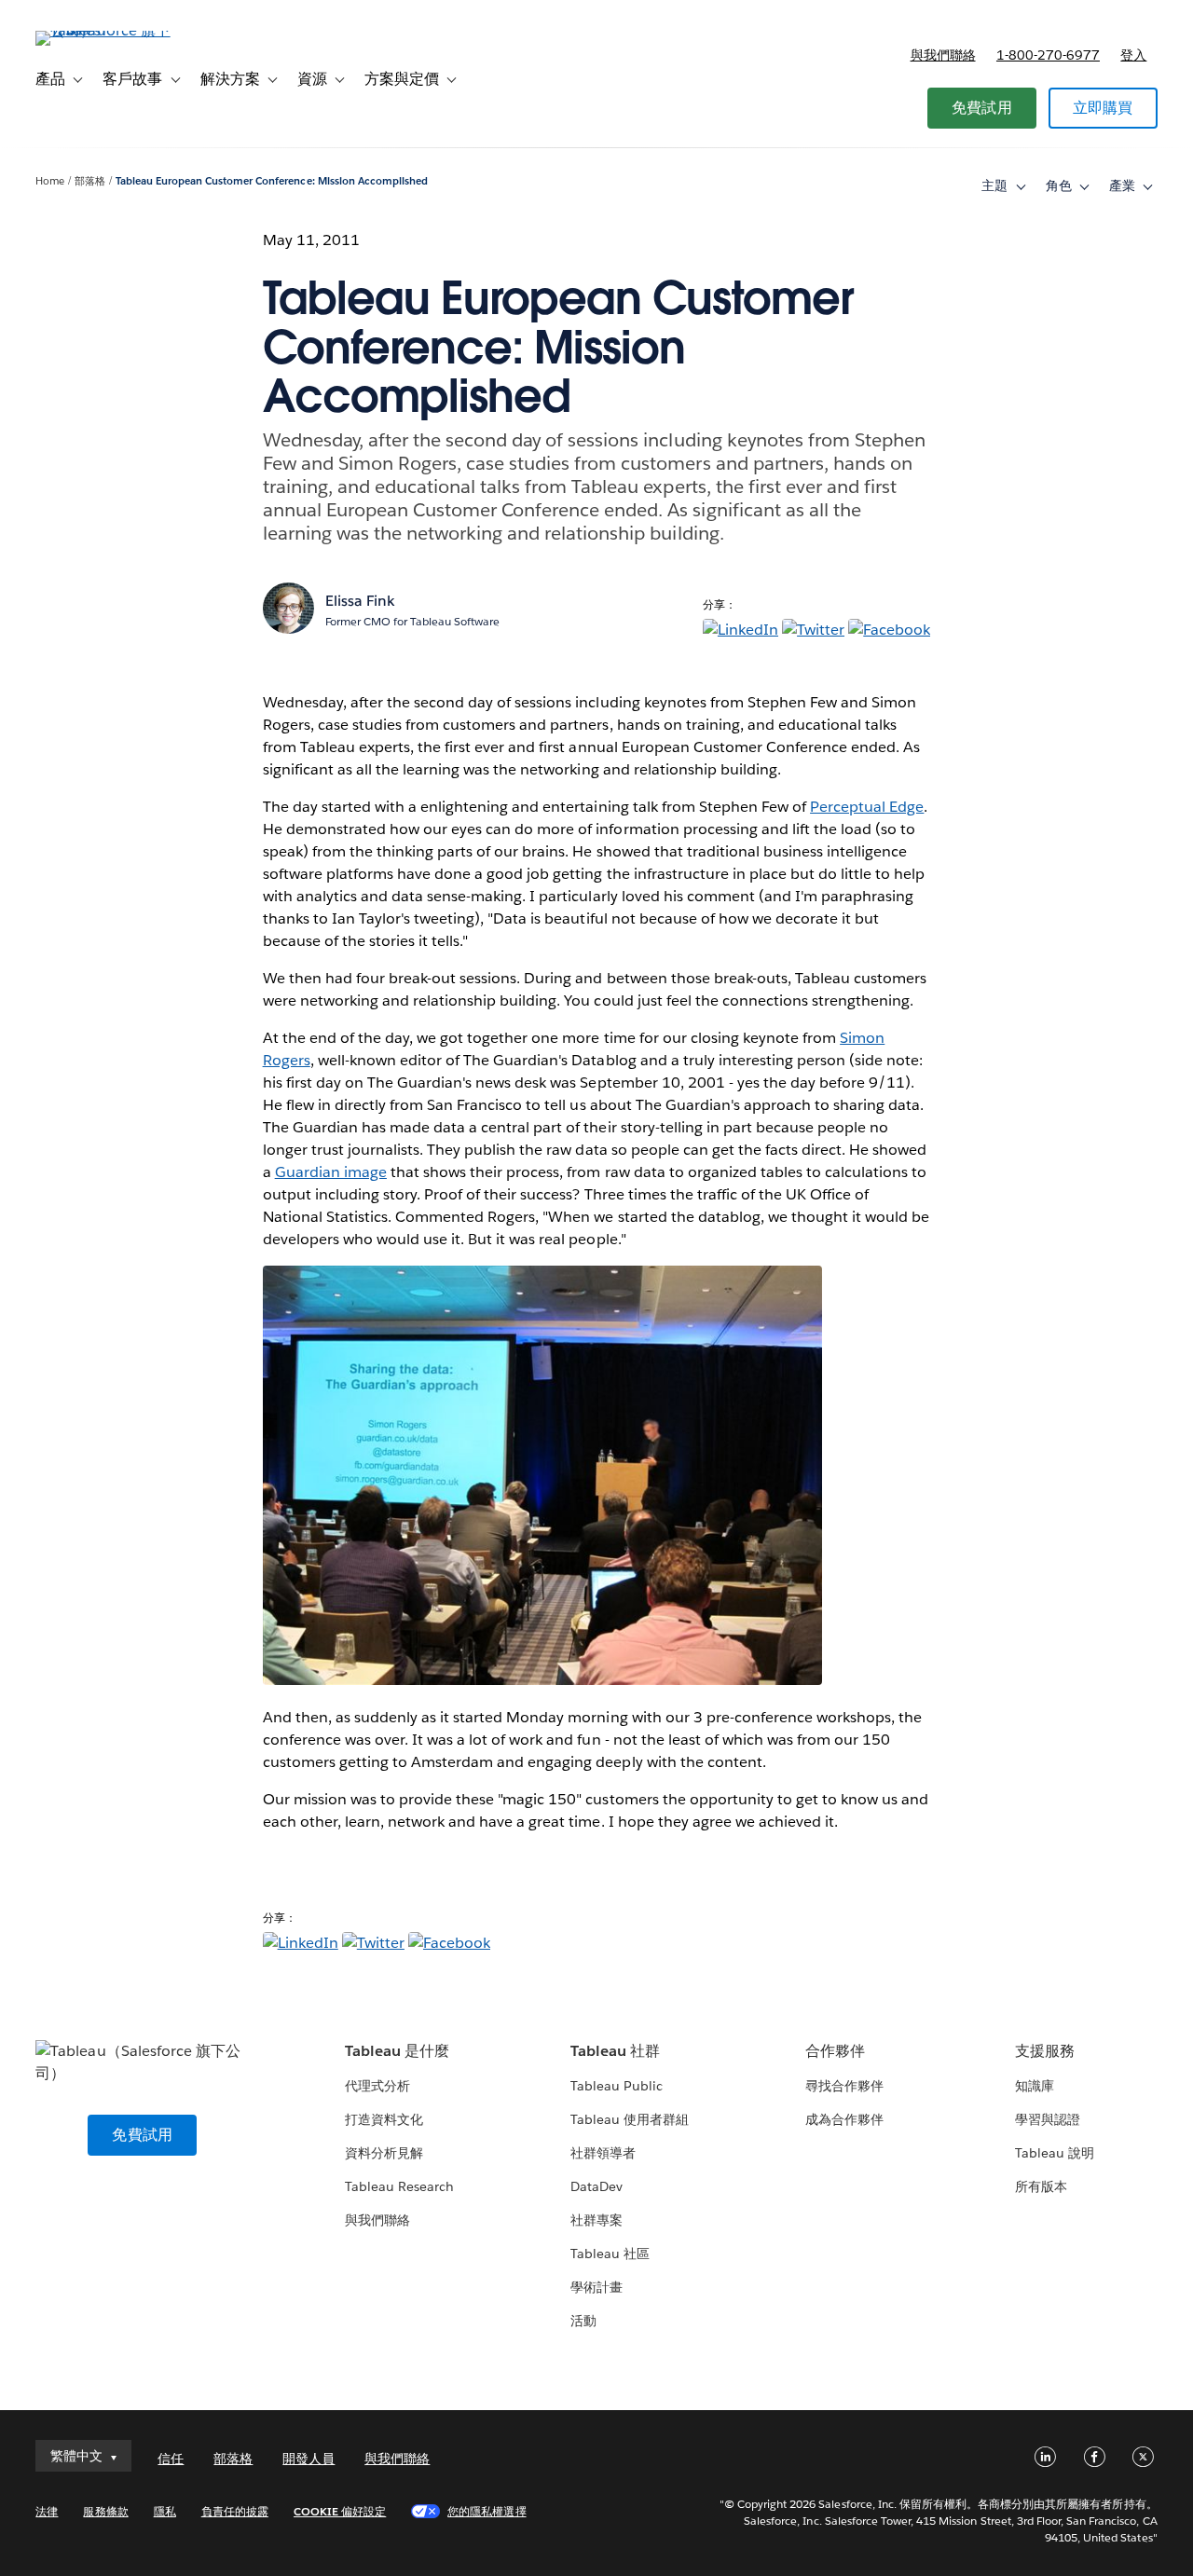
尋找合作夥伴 (844, 2086)
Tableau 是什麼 (397, 2051)
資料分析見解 (384, 2153)
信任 (171, 2459)
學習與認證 (1048, 2119)
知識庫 (1035, 2086)
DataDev (596, 2186)
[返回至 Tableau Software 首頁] (105, 30)
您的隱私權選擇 (487, 2511)
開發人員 (309, 2459)
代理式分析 (377, 2086)
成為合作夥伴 (844, 2119)
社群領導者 (603, 2153)
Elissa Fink (360, 601)
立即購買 (1103, 108)
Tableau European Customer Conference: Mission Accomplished (272, 181)
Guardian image (331, 1172)
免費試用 (982, 108)
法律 (47, 2511)
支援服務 (1045, 2051)
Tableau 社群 (615, 2051)
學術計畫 (596, 2287)
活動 (583, 2321)
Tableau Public (617, 2086)
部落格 (90, 181)
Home (50, 181)
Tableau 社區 (610, 2254)
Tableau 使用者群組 (630, 2119)
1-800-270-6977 (1048, 55)
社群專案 (596, 2220)
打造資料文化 (384, 2119)
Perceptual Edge (867, 807)
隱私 (165, 2511)
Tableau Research (399, 2186)
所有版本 (1041, 2186)
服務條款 (105, 2511)
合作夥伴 (835, 2051)
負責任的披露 (235, 2511)
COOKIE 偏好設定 (340, 2511)
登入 (1133, 55)
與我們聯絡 (943, 55)
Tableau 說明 (1055, 2153)
